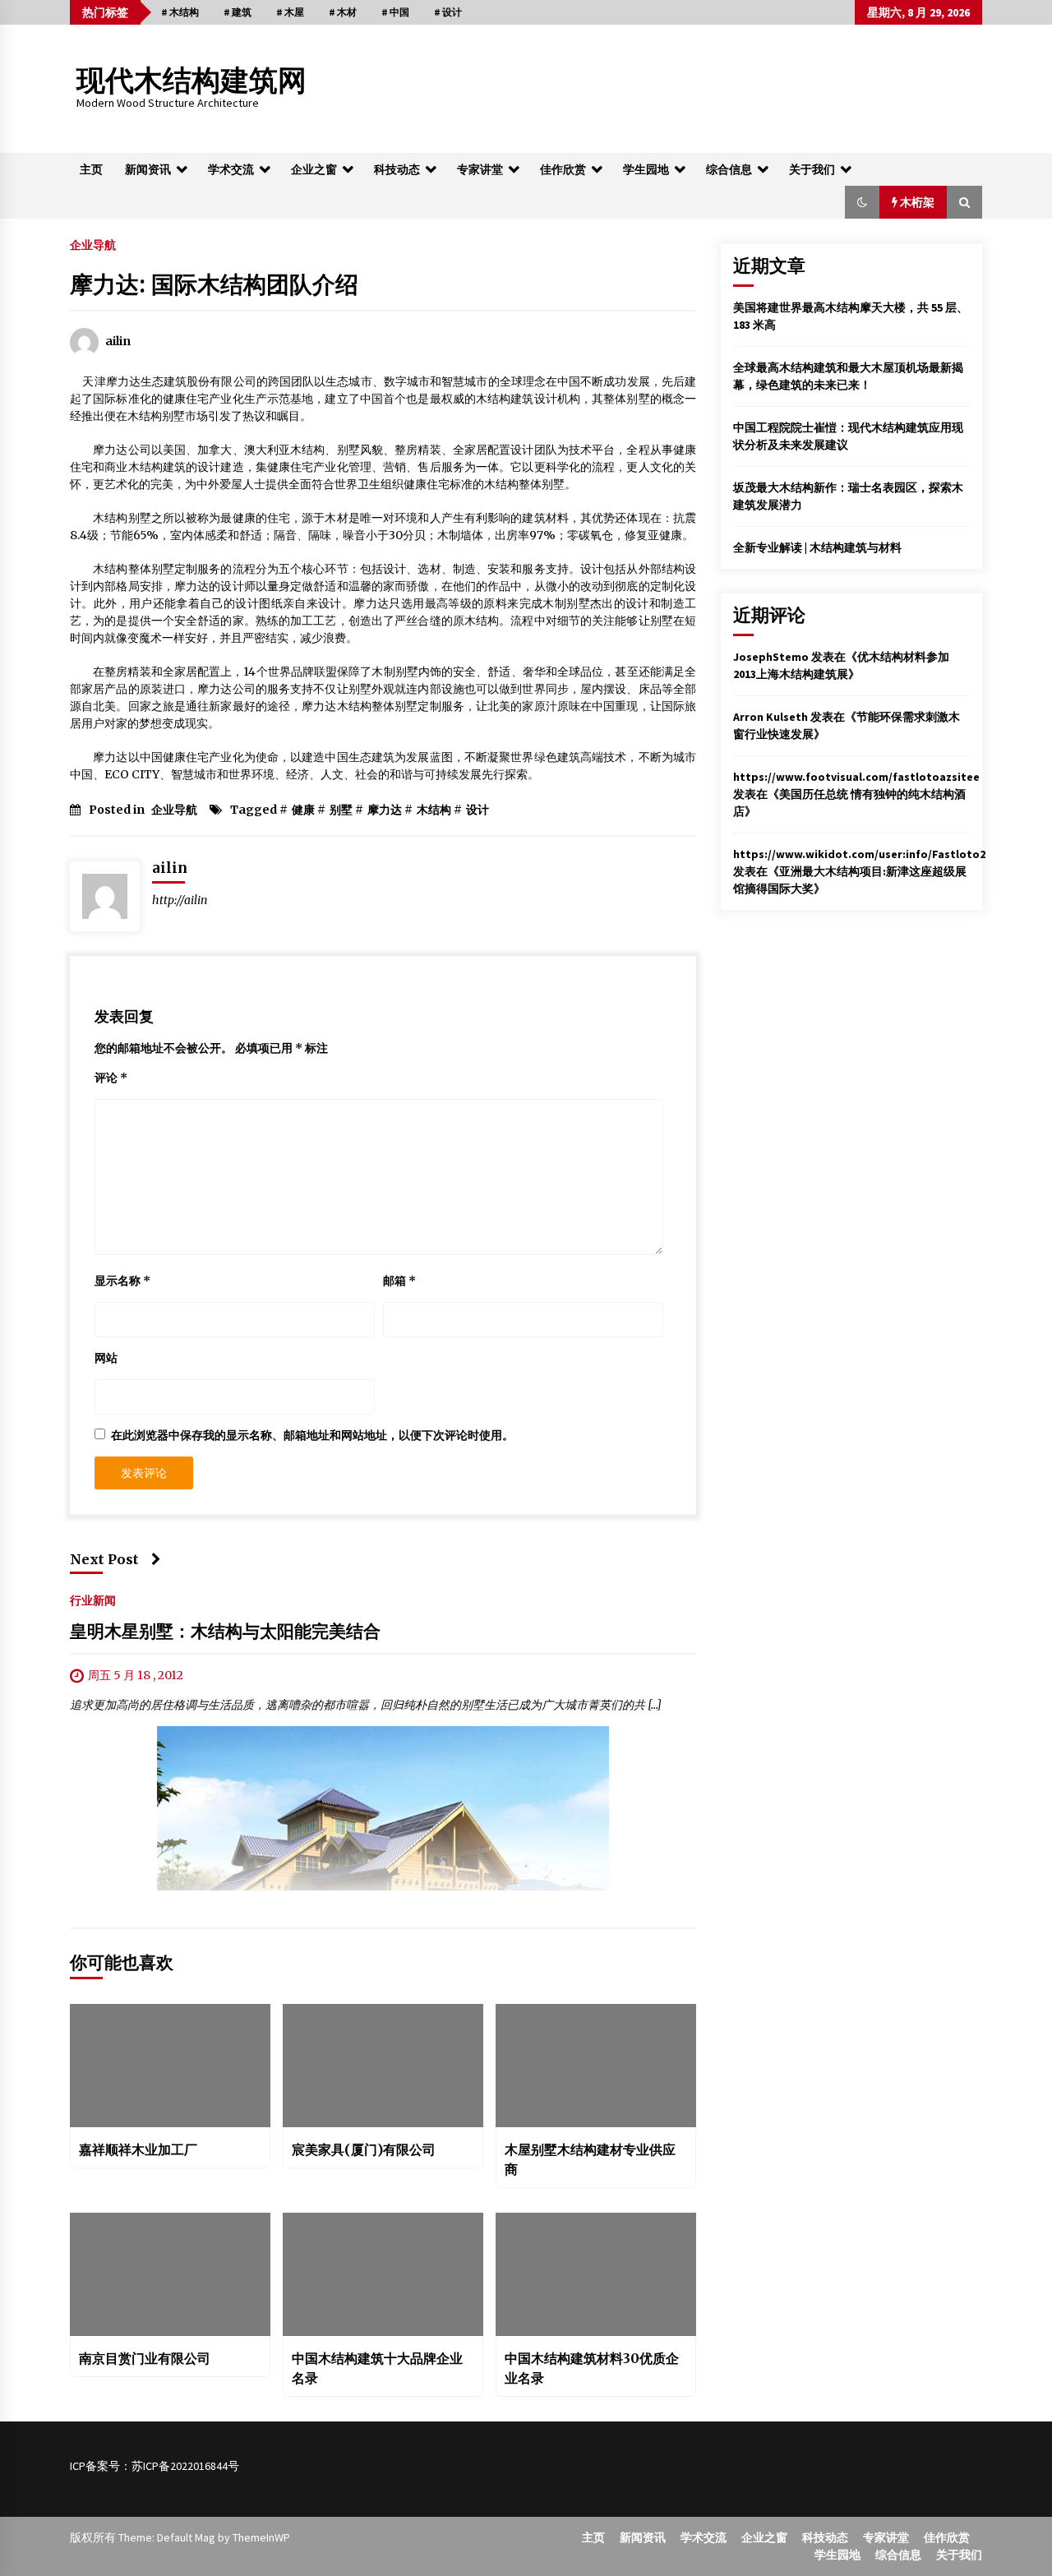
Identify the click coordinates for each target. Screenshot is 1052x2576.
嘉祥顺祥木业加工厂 (138, 2149)
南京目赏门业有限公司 (145, 2358)
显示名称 (122, 1281)
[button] (862, 202)
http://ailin (180, 900)
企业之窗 (314, 169)
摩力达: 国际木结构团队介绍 (214, 284)
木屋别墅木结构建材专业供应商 (590, 2159)
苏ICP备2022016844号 (185, 2466)
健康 (303, 810)
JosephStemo (771, 657)
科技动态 (397, 169)
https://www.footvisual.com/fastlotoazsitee (856, 777)
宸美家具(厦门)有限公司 (364, 2149)
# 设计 (448, 12)
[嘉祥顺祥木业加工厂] (170, 2066)
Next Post (104, 1559)
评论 (111, 1078)
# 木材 (343, 12)
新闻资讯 (148, 169)
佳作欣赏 (563, 169)
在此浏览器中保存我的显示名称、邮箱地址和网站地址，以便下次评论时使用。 (312, 1435)
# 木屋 (290, 12)
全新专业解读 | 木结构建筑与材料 (817, 547)
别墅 (341, 810)
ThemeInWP (261, 2537)
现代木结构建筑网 (191, 81)
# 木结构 (180, 12)
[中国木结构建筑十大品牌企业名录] (383, 2274)
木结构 (434, 810)
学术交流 (231, 169)
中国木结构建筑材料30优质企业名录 (592, 2368)
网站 (106, 1358)
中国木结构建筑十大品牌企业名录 (377, 2368)
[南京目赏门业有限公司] (170, 2274)
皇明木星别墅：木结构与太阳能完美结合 (225, 1632)
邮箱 (399, 1281)
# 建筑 (238, 12)
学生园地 (646, 169)
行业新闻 (93, 1600)
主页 (91, 169)
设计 (478, 810)
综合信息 (729, 169)
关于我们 (812, 169)
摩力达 (385, 810)
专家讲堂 (480, 169)
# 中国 (395, 12)
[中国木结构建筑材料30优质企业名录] (596, 2274)
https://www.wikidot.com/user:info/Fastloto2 (859, 854)
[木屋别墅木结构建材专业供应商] (596, 2066)
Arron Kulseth (771, 717)
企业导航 (93, 244)
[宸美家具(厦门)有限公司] (383, 2066)
